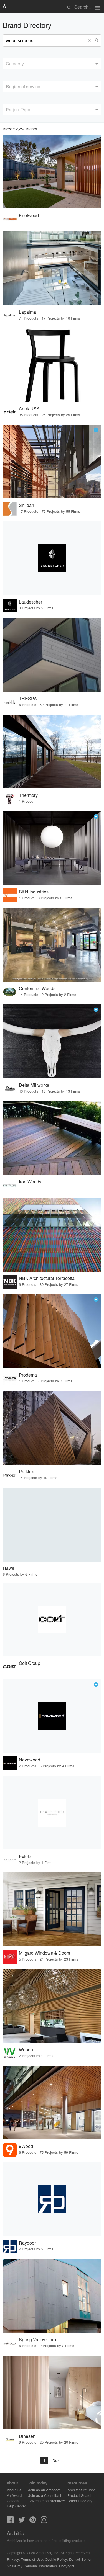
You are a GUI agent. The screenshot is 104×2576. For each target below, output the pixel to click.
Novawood (30, 1760)
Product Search (80, 2495)
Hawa (9, 1568)
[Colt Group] (52, 1619)
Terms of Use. (32, 2559)
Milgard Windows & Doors (45, 1953)
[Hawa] (52, 1524)
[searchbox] (7, 63)
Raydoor (27, 2243)
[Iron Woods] (52, 1138)
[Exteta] (52, 1813)
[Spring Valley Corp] (52, 2296)
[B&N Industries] (52, 848)
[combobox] (52, 64)
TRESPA (28, 698)
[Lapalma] (52, 268)
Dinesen (27, 2436)
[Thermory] (52, 751)
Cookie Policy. (56, 2559)
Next (56, 2460)
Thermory (28, 795)
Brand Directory (80, 2501)
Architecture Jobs (82, 2490)
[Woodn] (52, 2006)
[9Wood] (52, 2103)
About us (14, 2490)
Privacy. (13, 2559)
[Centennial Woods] (52, 945)
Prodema (28, 1375)
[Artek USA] (52, 365)
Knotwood (29, 215)
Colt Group (30, 1663)
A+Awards (15, 2495)
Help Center (16, 2506)
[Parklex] (52, 1428)
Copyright (67, 2566)
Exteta (25, 1856)
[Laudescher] (52, 558)
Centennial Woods (37, 988)
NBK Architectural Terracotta (47, 1278)
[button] (90, 40)
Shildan (26, 505)
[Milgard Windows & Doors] (52, 1909)
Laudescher (31, 602)
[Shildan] (52, 462)
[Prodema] (52, 1331)
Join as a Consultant (45, 2495)
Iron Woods (30, 1182)
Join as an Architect (44, 2490)
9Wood (26, 2146)
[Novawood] (52, 1716)
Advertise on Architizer (47, 2501)
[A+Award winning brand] (96, 430)
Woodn (26, 2050)
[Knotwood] (52, 172)
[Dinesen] (52, 2392)
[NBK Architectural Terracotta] (52, 1235)
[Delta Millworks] (52, 1041)
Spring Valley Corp (37, 2339)
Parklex (26, 1471)
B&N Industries (34, 892)
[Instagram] (44, 2521)
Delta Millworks (34, 1085)
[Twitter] (22, 2521)
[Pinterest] (33, 2521)
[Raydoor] (52, 2199)
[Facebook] (10, 2521)
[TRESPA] (52, 655)
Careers (13, 2501)
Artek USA (29, 409)
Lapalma (27, 312)
